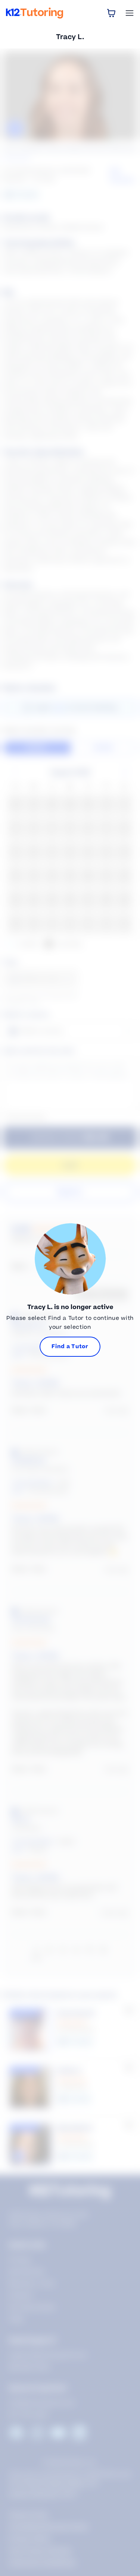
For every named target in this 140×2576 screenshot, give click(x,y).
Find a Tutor (70, 1347)
